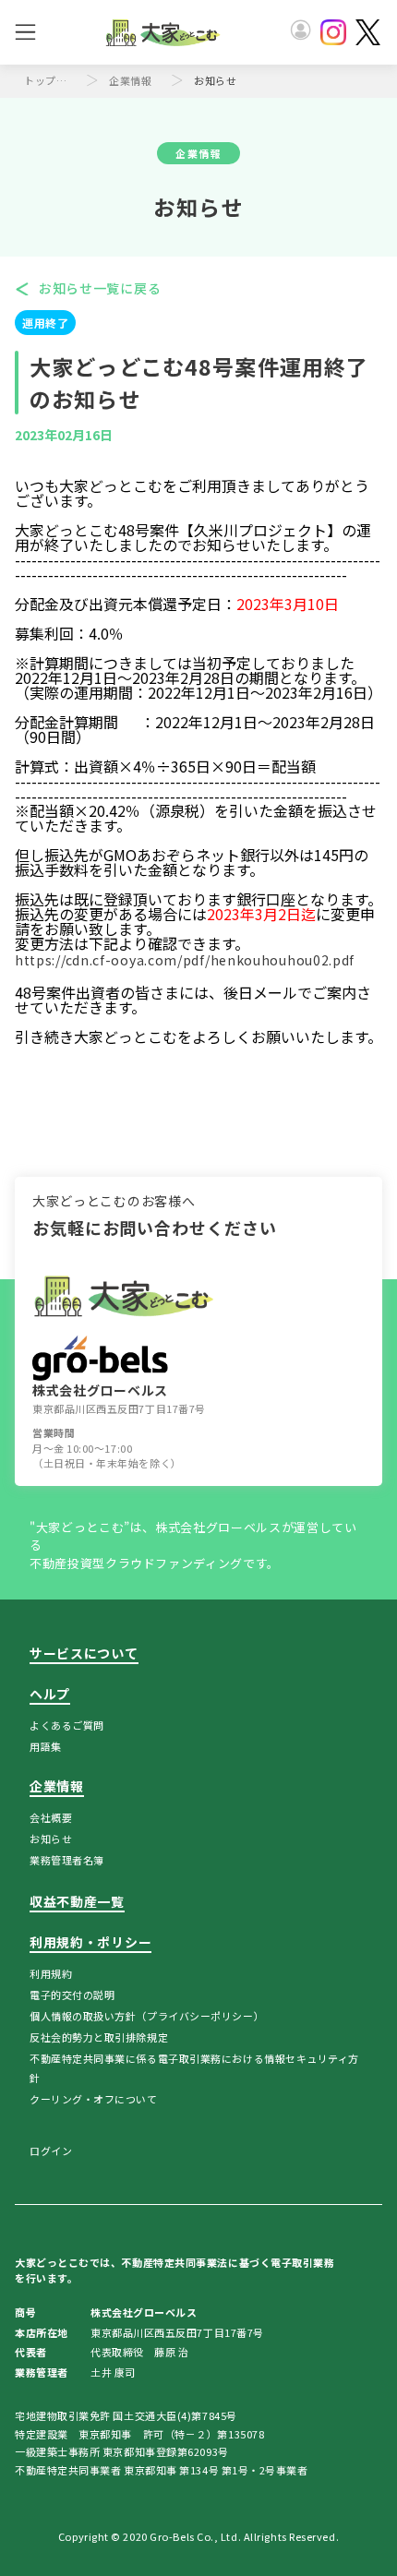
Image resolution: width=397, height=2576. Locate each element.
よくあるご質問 (67, 1725)
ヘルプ (50, 1694)
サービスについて (84, 1653)
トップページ (50, 80)
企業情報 (130, 80)
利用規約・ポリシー (90, 1942)
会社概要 (51, 1817)
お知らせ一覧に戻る (100, 288)
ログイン (51, 2151)
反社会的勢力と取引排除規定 (99, 2037)
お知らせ (51, 1839)
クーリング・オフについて (94, 2099)
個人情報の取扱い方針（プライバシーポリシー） (147, 2016)
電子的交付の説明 (72, 1995)
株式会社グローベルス (100, 1390)
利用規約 (51, 1973)
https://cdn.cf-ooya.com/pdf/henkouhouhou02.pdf (185, 960)
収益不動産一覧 (77, 1901)
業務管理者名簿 (67, 1860)
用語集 (46, 1746)
